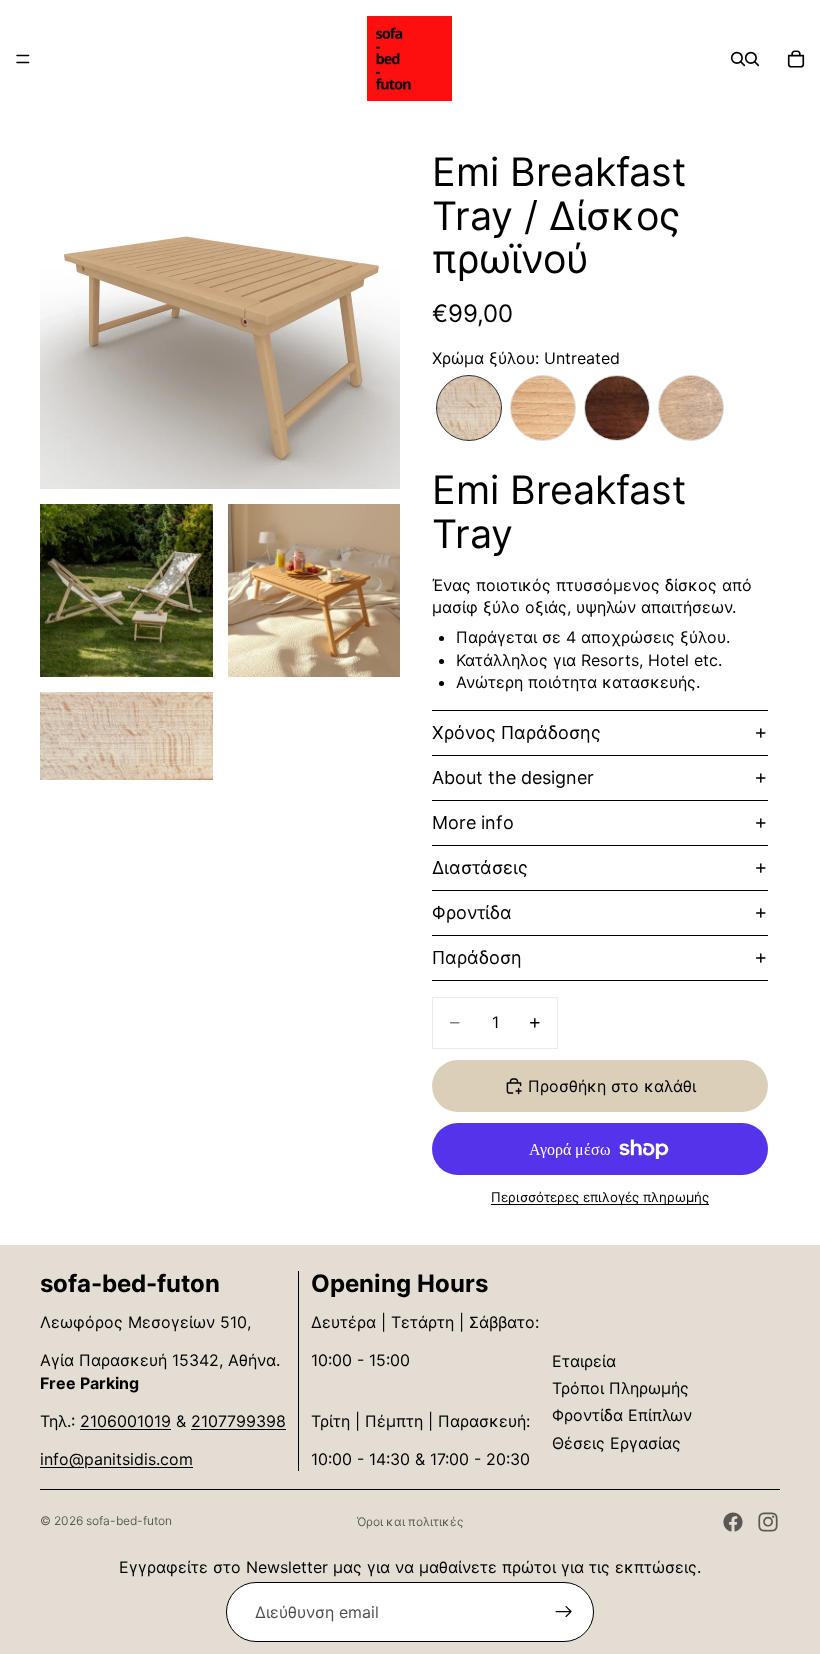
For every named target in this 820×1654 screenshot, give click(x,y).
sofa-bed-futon (129, 1520)
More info (473, 822)
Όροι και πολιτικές (410, 1521)
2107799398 (238, 1421)
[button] (469, 408)
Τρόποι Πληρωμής (620, 1388)
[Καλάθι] (796, 59)
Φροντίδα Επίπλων (622, 1415)
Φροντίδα (472, 912)
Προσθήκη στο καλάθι (612, 1086)
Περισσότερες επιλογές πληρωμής (600, 1197)
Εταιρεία (584, 1361)
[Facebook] (733, 1522)
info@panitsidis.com (116, 1459)
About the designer (513, 777)
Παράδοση (477, 957)
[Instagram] (768, 1522)
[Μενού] (23, 59)
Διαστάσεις (480, 867)
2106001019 (125, 1421)
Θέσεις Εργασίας (616, 1443)
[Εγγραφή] (564, 1612)
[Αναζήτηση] (738, 59)
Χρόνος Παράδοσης (516, 732)
